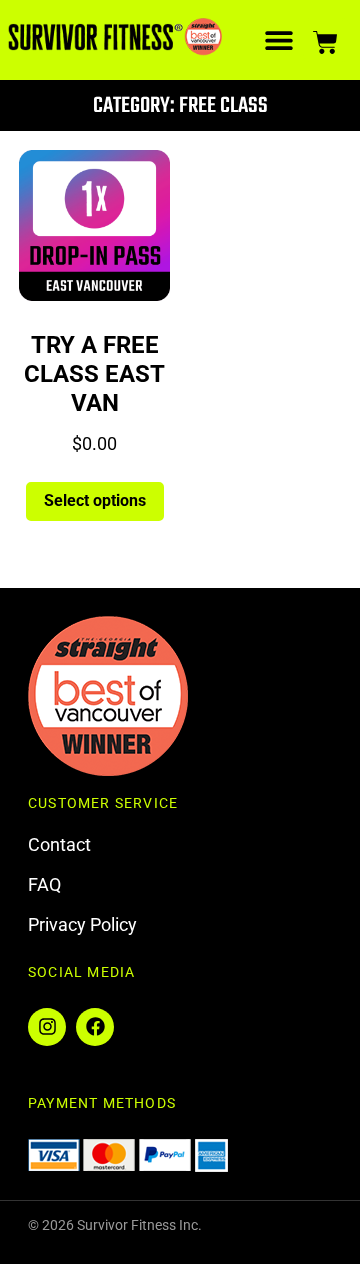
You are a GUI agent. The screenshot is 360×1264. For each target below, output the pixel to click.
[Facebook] (95, 1027)
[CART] (325, 40)
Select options (95, 500)
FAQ (44, 884)
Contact (59, 844)
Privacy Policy (82, 924)
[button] (278, 40)
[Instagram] (47, 1027)
